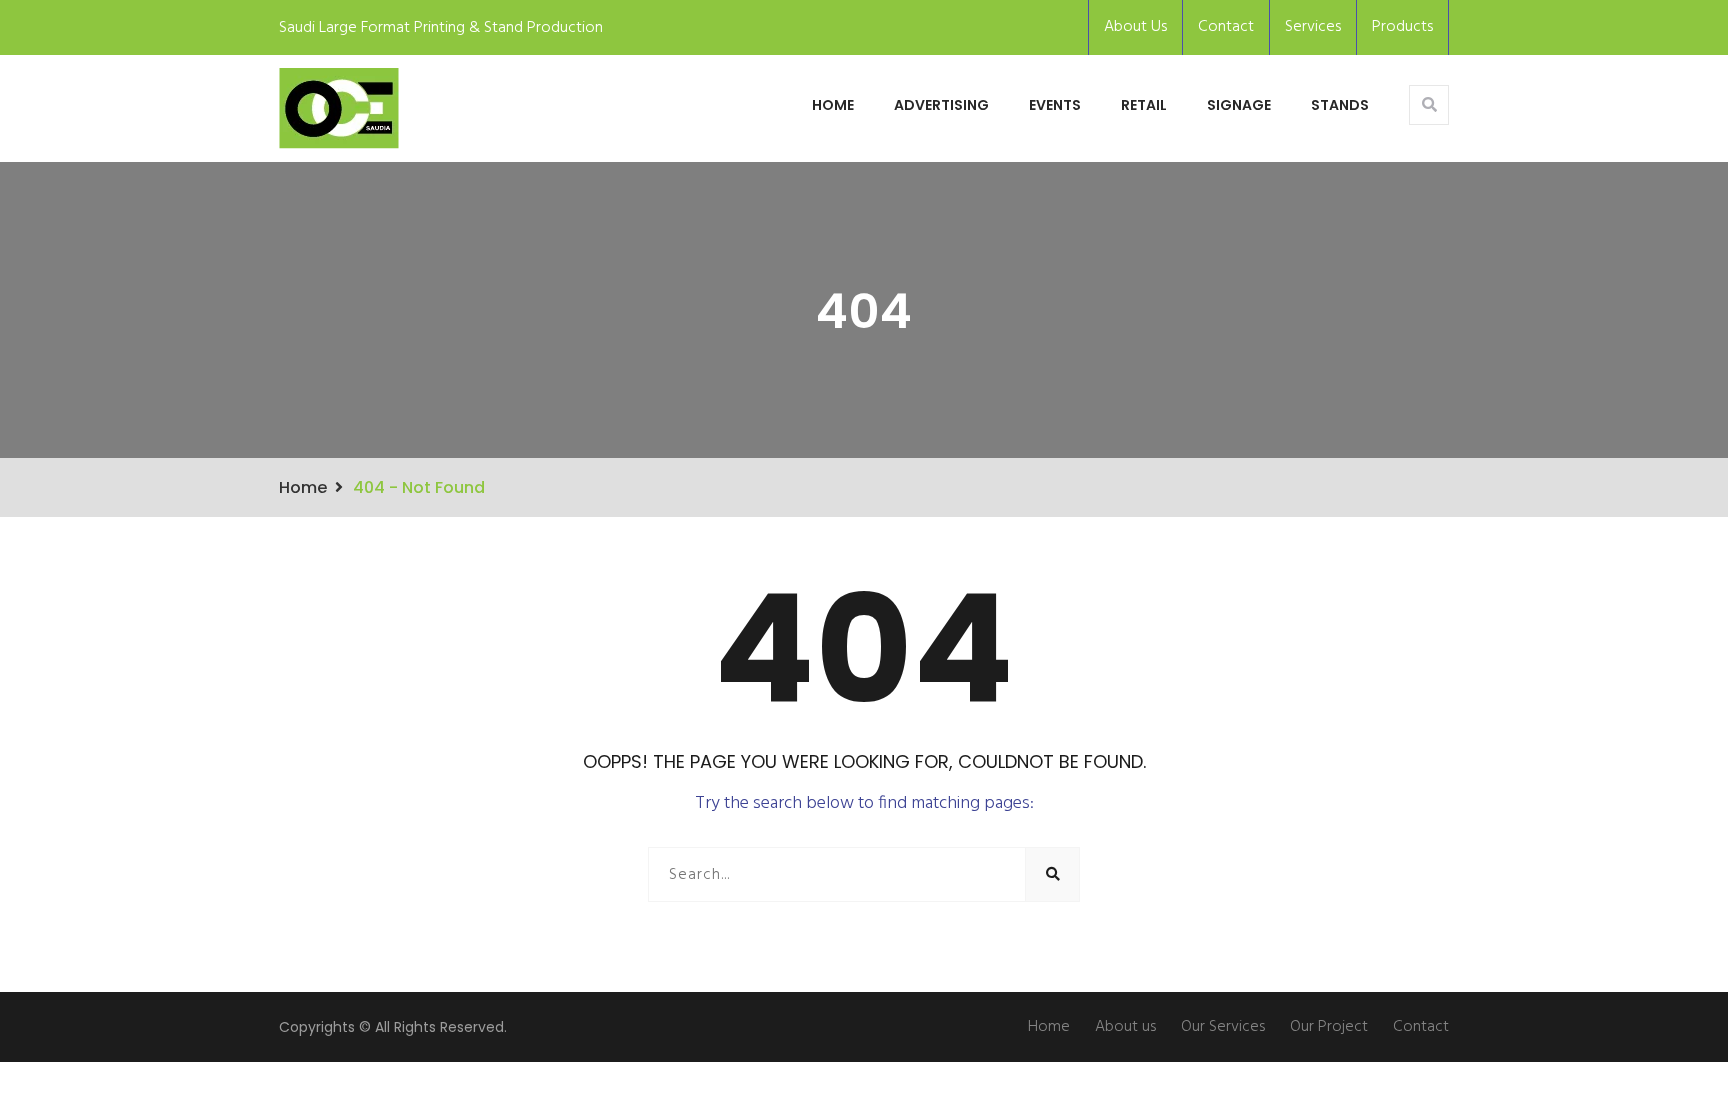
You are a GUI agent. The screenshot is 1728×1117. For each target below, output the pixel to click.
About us (1125, 1027)
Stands (1340, 105)
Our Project (1329, 1027)
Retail (1144, 105)
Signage (1239, 105)
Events (1055, 105)
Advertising (941, 105)
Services (1313, 27)
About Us (1135, 27)
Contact (1226, 27)
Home (833, 105)
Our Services (1223, 1027)
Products (1402, 27)
